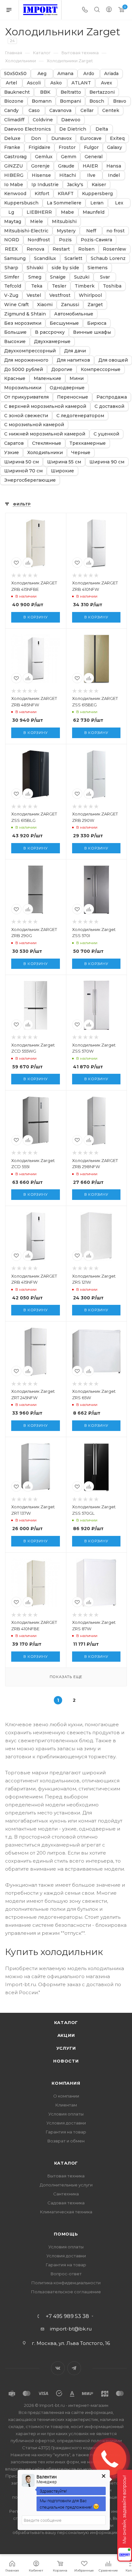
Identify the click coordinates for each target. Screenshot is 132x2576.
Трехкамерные (88, 443)
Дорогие (62, 370)
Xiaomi (45, 305)
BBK (45, 92)
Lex (119, 203)
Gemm (69, 157)
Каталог (66, 2022)
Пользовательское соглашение (66, 2292)
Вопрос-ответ (66, 2274)
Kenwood (15, 194)
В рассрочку (50, 332)
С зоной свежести (26, 416)
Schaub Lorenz (108, 258)
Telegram (74, 2368)
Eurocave (91, 138)
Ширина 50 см (21, 462)
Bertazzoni (102, 92)
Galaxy (115, 147)
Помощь (66, 2234)
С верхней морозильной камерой (45, 406)
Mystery (66, 231)
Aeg (42, 74)
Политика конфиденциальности (66, 2283)
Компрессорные (101, 370)
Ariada (111, 74)
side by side (65, 268)
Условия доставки (66, 2123)
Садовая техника (66, 2203)
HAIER (90, 166)
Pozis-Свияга (96, 240)
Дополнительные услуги (66, 2185)
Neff (91, 231)
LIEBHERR (39, 212)
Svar (105, 277)
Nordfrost (39, 240)
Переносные (73, 397)
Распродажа (112, 397)
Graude (66, 166)
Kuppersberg (97, 194)
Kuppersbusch (21, 203)
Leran (97, 203)
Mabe (67, 212)
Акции (66, 2035)
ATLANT (81, 83)
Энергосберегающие (30, 480)
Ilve (91, 175)
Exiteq (117, 138)
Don (36, 138)
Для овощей (113, 360)
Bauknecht (17, 92)
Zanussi (70, 305)
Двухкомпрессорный (30, 351)
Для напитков (73, 360)
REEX (11, 249)
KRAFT (66, 194)
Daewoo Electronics (28, 129)
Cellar (87, 111)
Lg (11, 212)
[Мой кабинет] (109, 10)
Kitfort (42, 194)
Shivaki (35, 268)
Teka (37, 286)
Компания (66, 2083)
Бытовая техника (66, 2176)
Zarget (95, 305)
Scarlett (73, 258)
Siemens (98, 268)
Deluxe (12, 138)
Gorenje (40, 166)
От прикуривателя (26, 397)
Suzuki (82, 277)
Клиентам (66, 2105)
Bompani (70, 101)
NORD (12, 240)
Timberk (85, 286)
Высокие (15, 342)
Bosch (97, 101)
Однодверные (67, 388)
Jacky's (75, 185)
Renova (35, 249)
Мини (77, 379)
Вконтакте (58, 2368)
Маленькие (47, 379)
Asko (56, 83)
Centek (111, 111)
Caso (34, 111)
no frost (116, 231)
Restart (61, 249)
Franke (12, 147)
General (94, 157)
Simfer (12, 277)
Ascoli (34, 83)
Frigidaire (39, 147)
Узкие (12, 453)
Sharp (11, 268)
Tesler (59, 286)
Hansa (114, 166)
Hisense (41, 175)
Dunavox (62, 138)
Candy (11, 111)
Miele (37, 222)
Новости (66, 2061)
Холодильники (45, 453)
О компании (66, 2096)
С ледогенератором (80, 416)
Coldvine (43, 120)
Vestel (34, 295)
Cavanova (60, 111)
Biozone (14, 101)
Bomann (42, 101)
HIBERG (14, 175)
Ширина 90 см (107, 462)
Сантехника (66, 2194)
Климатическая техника (66, 2212)
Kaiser (99, 185)
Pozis (65, 240)
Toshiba (112, 286)
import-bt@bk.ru (71, 2329)
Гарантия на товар (66, 2132)
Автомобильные (74, 314)
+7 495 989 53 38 (67, 2316)
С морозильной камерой (34, 425)
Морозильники (23, 388)
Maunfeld (94, 212)
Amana (65, 74)
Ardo (89, 74)
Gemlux (44, 157)
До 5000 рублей (24, 370)
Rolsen (86, 249)
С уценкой (106, 434)
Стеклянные (47, 443)
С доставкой (109, 406)
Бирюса (97, 323)
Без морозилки (23, 323)
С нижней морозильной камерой (45, 434)
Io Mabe (14, 185)
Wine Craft (16, 305)
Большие (15, 332)
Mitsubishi (64, 222)
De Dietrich (73, 129)
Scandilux (45, 258)
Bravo (120, 101)
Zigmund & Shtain (25, 314)
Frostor (67, 147)
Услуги (66, 2048)
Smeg (35, 277)
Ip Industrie (45, 185)
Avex (107, 83)
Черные (81, 453)
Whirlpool (90, 295)
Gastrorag (15, 157)
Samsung (15, 258)
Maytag (13, 222)
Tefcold (13, 286)
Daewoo (71, 120)
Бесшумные (64, 323)
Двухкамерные (52, 342)
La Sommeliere (64, 203)
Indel (114, 175)
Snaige (58, 277)
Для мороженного (26, 360)
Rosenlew (115, 249)
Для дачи (75, 351)
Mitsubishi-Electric (26, 231)
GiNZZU (13, 166)
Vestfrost (60, 295)
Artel (11, 83)
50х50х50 (15, 74)
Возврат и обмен (66, 2141)
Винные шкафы (92, 332)
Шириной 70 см (23, 471)
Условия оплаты (66, 2114)
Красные (15, 379)
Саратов (14, 443)
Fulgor (91, 147)
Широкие (62, 471)
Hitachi (68, 175)
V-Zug (11, 295)
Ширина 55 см (64, 462)
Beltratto (71, 92)
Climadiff (14, 120)
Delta (102, 129)
